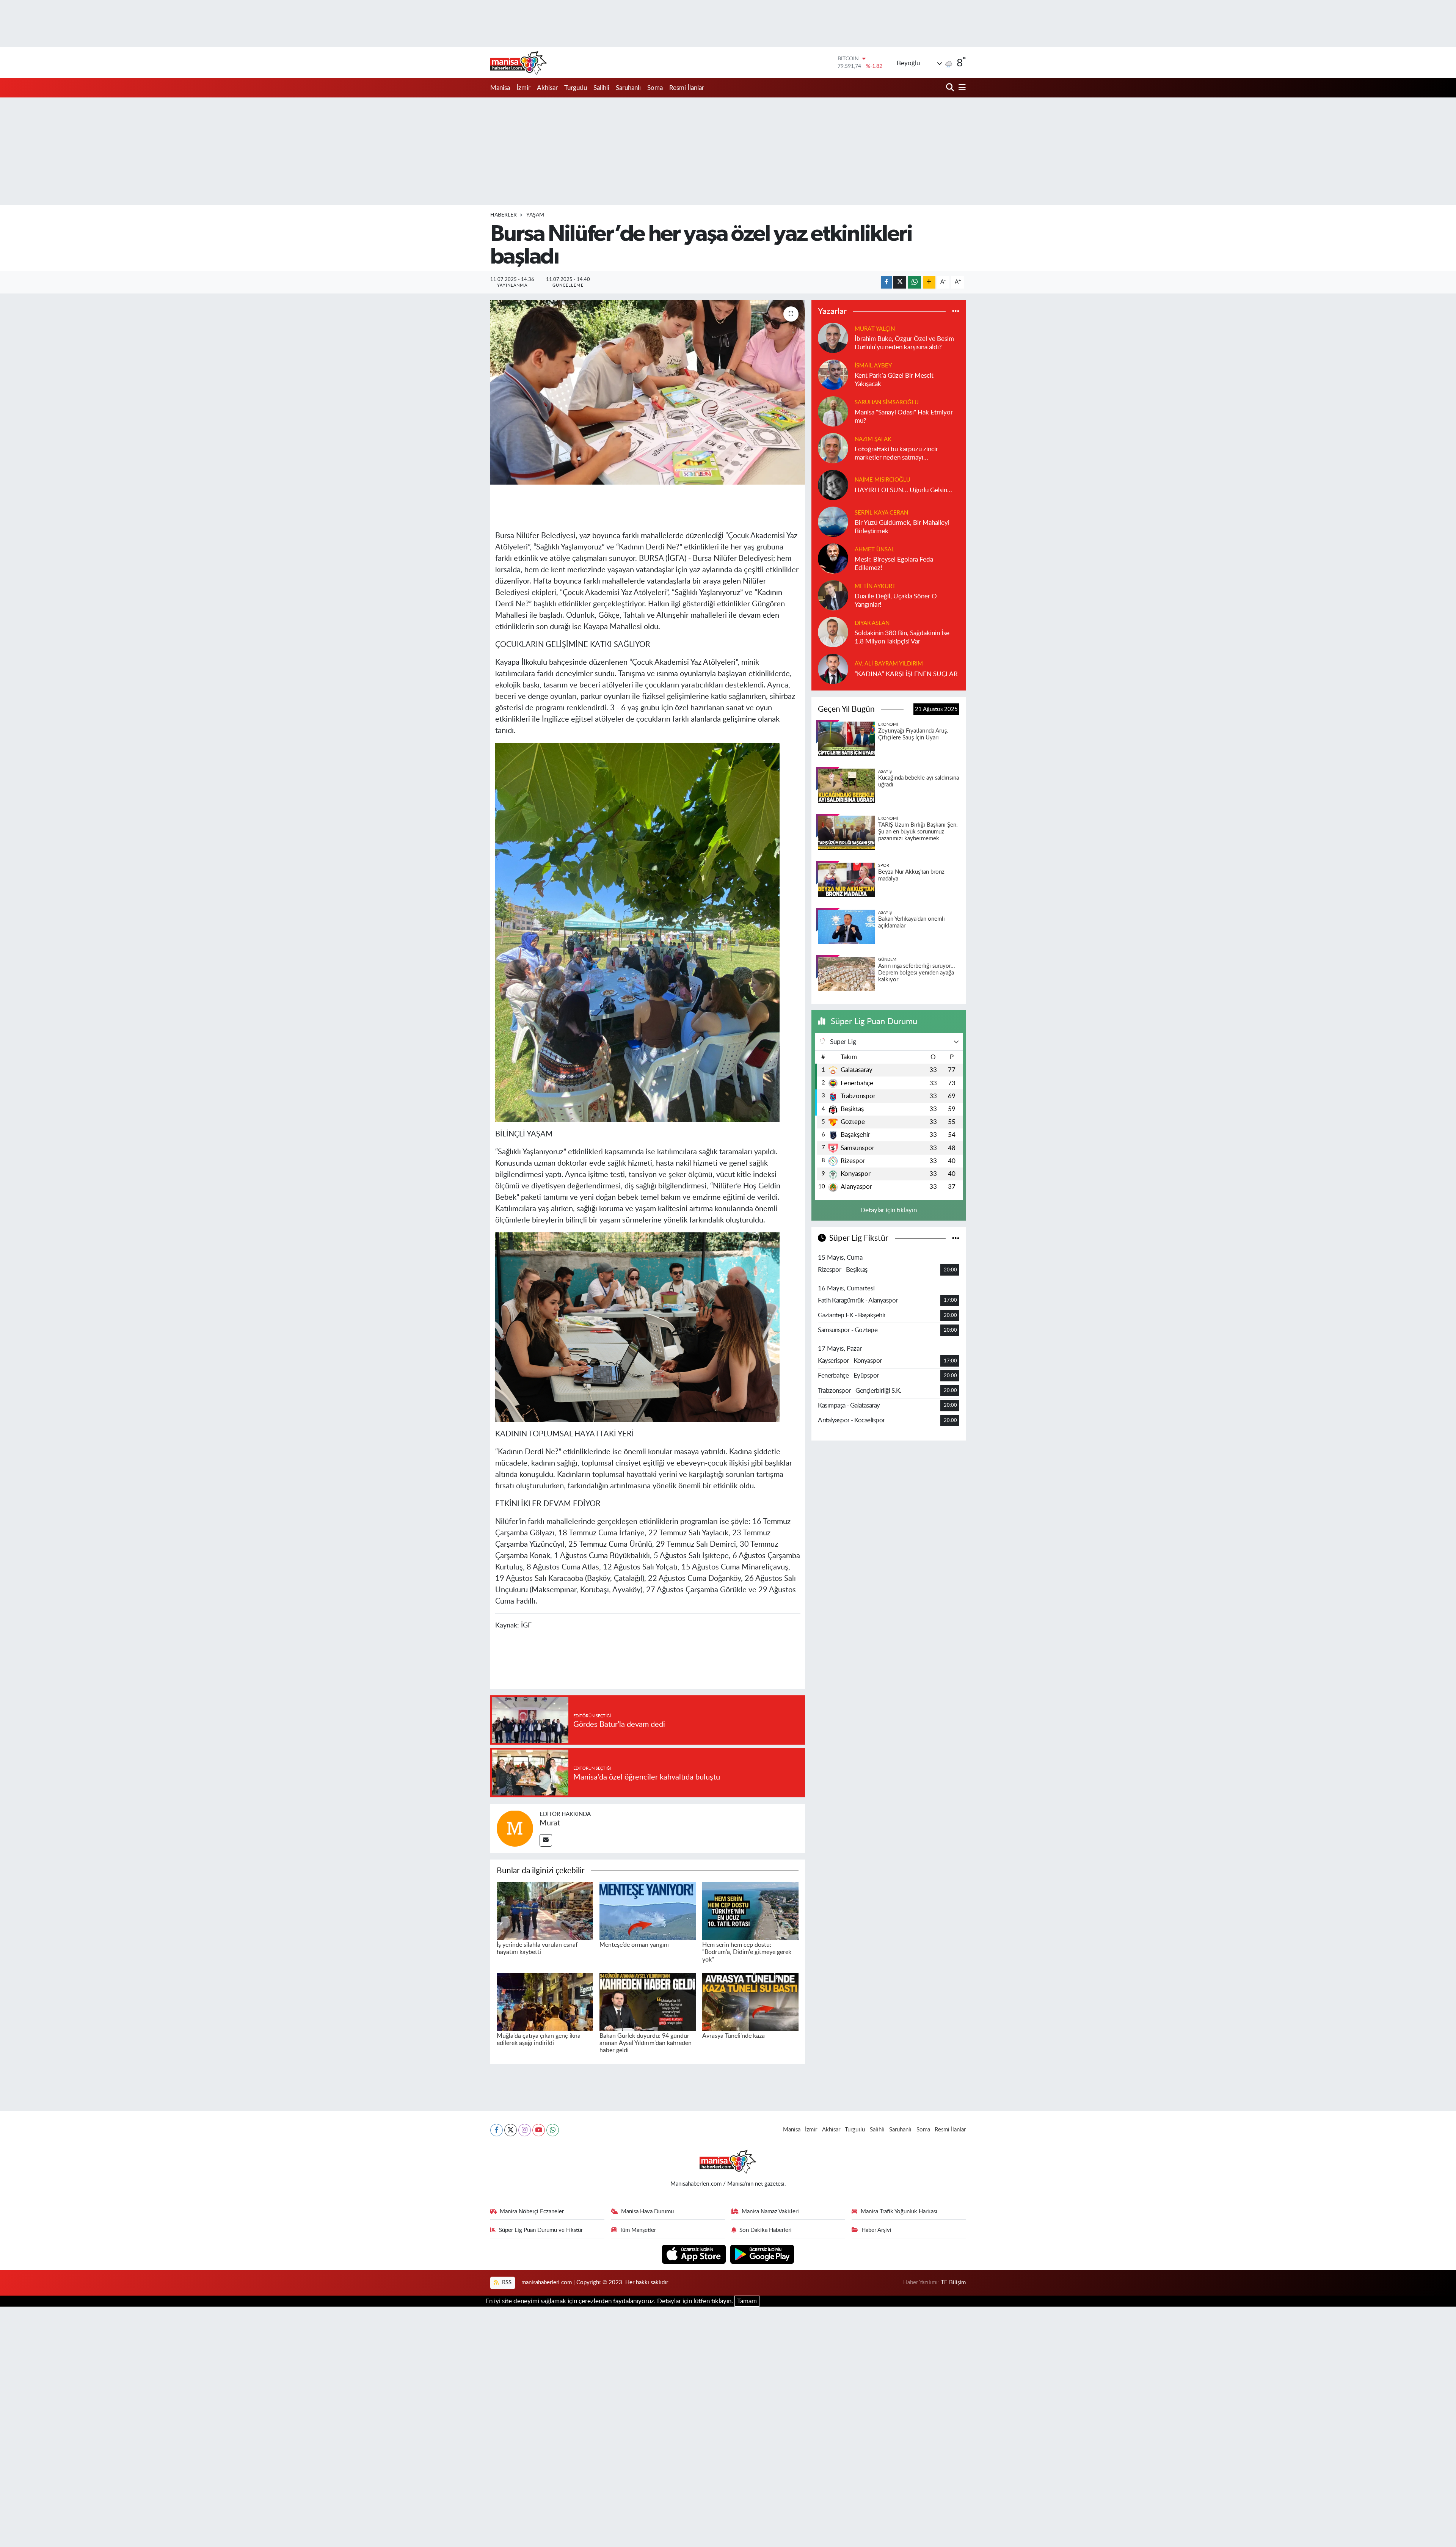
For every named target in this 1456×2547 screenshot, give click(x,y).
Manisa (500, 88)
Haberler (504, 215)
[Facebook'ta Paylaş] (886, 282)
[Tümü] (956, 311)
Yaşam (535, 215)
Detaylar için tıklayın (889, 1210)
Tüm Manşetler (638, 2230)
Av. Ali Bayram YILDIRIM (889, 664)
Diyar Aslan (872, 623)
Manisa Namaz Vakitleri (770, 2212)
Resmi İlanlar (687, 88)
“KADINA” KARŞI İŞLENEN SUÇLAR (906, 674)
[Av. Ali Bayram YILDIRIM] (833, 669)
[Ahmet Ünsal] (833, 558)
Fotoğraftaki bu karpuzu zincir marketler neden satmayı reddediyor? (896, 454)
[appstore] (695, 2254)
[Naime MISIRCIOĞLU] (833, 485)
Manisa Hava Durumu (647, 2212)
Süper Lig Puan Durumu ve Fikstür (541, 2230)
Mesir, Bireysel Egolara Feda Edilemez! (894, 563)
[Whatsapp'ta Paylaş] (914, 282)
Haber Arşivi (876, 2230)
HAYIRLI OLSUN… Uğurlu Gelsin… (903, 490)
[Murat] (515, 1828)
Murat (550, 1823)
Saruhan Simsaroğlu (887, 403)
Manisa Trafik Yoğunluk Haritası (899, 2212)
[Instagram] (525, 2130)
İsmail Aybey (873, 366)
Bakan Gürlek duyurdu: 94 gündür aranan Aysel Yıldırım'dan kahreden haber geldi (646, 2043)
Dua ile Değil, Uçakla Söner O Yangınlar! (896, 600)
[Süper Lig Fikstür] (956, 1238)
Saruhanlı (628, 88)
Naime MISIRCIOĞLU (883, 480)
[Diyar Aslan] (833, 632)
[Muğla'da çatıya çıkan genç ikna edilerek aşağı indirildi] (545, 2002)
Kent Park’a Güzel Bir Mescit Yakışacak (894, 380)
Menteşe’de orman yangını (634, 1945)
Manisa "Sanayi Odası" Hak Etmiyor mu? (904, 416)
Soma (655, 88)
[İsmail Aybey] (833, 374)
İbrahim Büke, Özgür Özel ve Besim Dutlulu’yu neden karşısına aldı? (904, 343)
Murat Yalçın (875, 329)
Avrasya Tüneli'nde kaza (733, 2036)
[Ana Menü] (961, 88)
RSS (506, 2283)
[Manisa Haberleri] (519, 63)
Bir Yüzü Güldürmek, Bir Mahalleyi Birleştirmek (902, 527)
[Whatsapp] (553, 2130)
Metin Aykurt (875, 586)
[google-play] (762, 2254)
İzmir (523, 88)
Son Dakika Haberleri (766, 2230)
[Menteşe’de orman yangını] (648, 1911)
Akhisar (547, 88)
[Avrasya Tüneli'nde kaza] (750, 2002)
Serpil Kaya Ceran (881, 513)
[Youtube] (539, 2130)
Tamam (747, 2301)
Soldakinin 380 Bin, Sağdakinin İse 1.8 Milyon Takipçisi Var (902, 637)
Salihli (601, 88)
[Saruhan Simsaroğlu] (833, 411)
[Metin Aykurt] (833, 595)
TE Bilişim (953, 2283)
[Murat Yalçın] (833, 338)
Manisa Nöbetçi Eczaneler (532, 2212)
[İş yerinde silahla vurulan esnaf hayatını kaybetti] (545, 1911)
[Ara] (951, 88)
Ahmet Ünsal (875, 550)
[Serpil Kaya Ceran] (833, 522)
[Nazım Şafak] (833, 448)
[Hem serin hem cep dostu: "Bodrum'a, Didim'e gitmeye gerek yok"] (750, 1911)
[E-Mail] (546, 1840)
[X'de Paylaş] (900, 282)
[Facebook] (497, 2130)
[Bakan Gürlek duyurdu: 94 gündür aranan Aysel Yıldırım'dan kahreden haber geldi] (648, 2002)
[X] (511, 2130)
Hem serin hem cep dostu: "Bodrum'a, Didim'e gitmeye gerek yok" (747, 1952)
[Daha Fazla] (929, 282)
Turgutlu (576, 88)
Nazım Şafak (873, 439)
